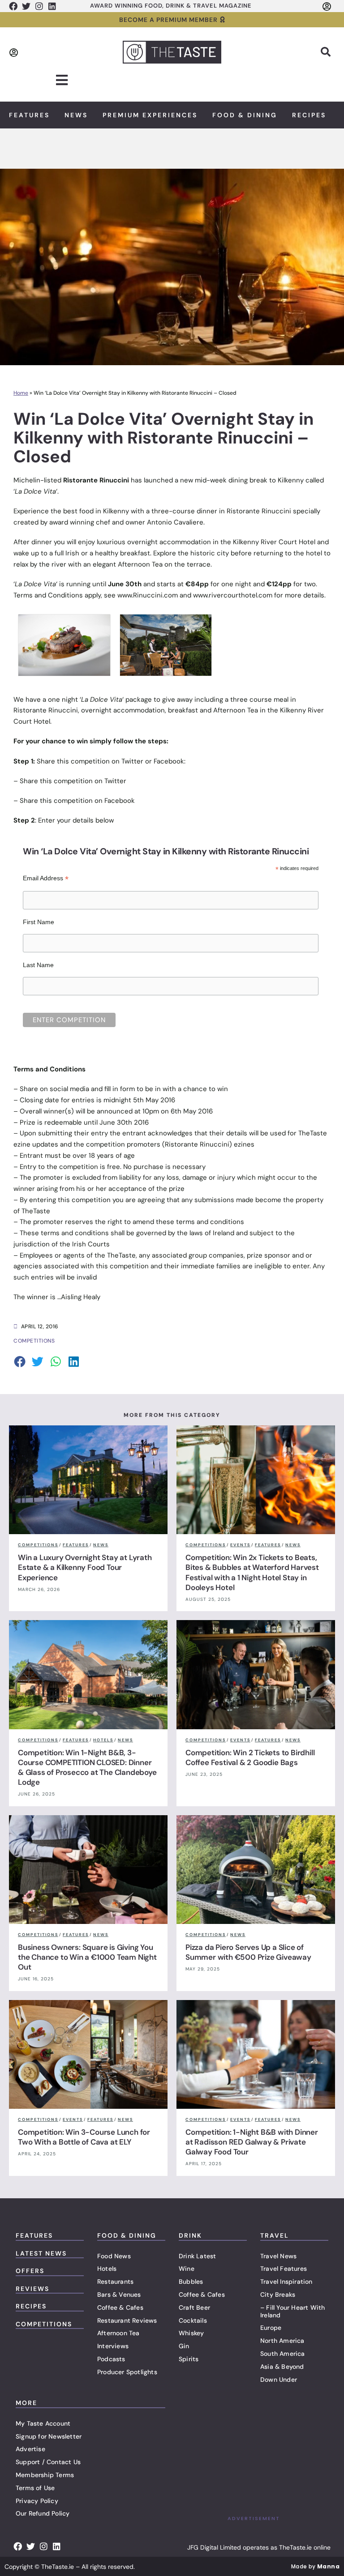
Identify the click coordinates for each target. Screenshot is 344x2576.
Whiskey (191, 2333)
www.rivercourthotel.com (233, 595)
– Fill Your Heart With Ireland (292, 2311)
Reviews (32, 2289)
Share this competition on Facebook (77, 801)
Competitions (44, 2324)
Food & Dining (245, 115)
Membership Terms (45, 2475)
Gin (184, 2346)
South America (283, 2354)
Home (21, 393)
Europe (271, 2328)
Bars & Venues (119, 2295)
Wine (187, 2269)
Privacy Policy (37, 2501)
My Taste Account (43, 2423)
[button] (326, 52)
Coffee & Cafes (120, 2307)
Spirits (189, 2359)
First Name (39, 922)
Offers (30, 2271)
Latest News (41, 2253)
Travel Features (284, 2269)
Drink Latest (197, 2256)
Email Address (46, 878)
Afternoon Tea (118, 2333)
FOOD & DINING (127, 2235)
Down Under (279, 2380)
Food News (114, 2256)
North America (282, 2341)
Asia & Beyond (282, 2367)
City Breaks (278, 2295)
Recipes (309, 115)
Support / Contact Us (48, 2462)
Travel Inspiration (286, 2282)
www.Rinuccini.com (148, 595)
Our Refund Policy (43, 2513)
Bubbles (191, 2282)
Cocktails (193, 2320)
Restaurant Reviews (127, 2320)
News (76, 115)
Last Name (38, 965)
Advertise (30, 2449)
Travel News (278, 2256)
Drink (190, 2235)
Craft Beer (194, 2307)
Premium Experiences (150, 115)
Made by (315, 2566)
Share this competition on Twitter (73, 781)
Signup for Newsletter (49, 2436)
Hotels (107, 2269)
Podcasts (111, 2359)
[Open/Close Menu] (62, 80)
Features (29, 115)
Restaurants (115, 2282)
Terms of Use (35, 2488)
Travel (275, 2235)
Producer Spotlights (127, 2372)
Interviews (113, 2346)
